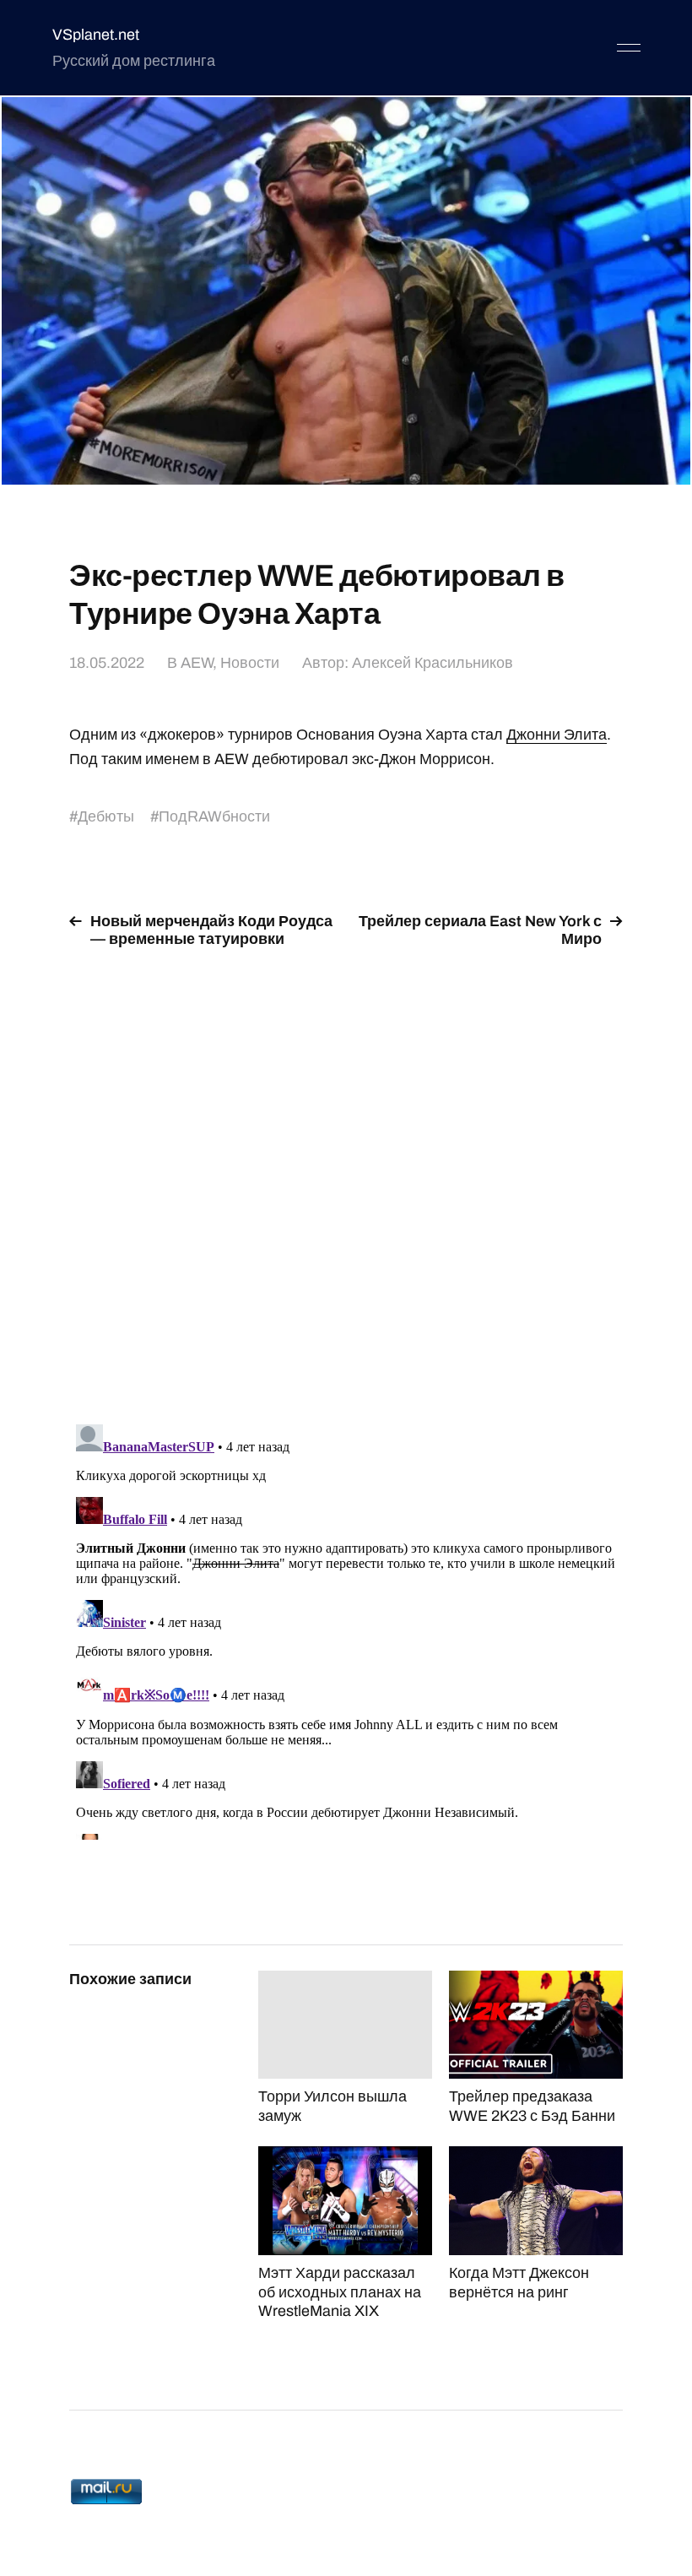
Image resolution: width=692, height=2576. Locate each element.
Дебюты (106, 816)
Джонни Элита (557, 735)
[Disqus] (346, 1176)
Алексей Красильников (432, 663)
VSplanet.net (96, 35)
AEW (197, 663)
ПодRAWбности (214, 816)
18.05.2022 (107, 663)
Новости (250, 663)
